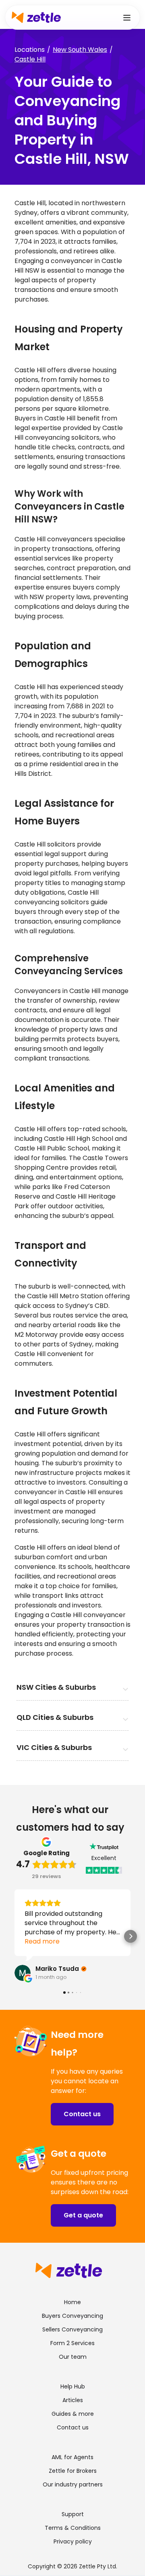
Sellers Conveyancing (72, 2329)
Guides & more (73, 2414)
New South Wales (80, 50)
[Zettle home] (36, 17)
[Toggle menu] (127, 17)
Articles (73, 2400)
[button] (14, 1936)
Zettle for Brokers (73, 2471)
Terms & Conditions (73, 2528)
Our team (73, 2357)
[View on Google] (23, 1973)
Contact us (82, 2114)
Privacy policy (73, 2541)
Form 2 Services (72, 2343)
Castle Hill (30, 59)
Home (72, 2302)
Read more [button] (42, 1941)
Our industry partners (73, 2484)
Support (73, 2514)
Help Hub (73, 2386)
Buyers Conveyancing (72, 2316)
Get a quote (83, 2215)
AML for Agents (72, 2457)
